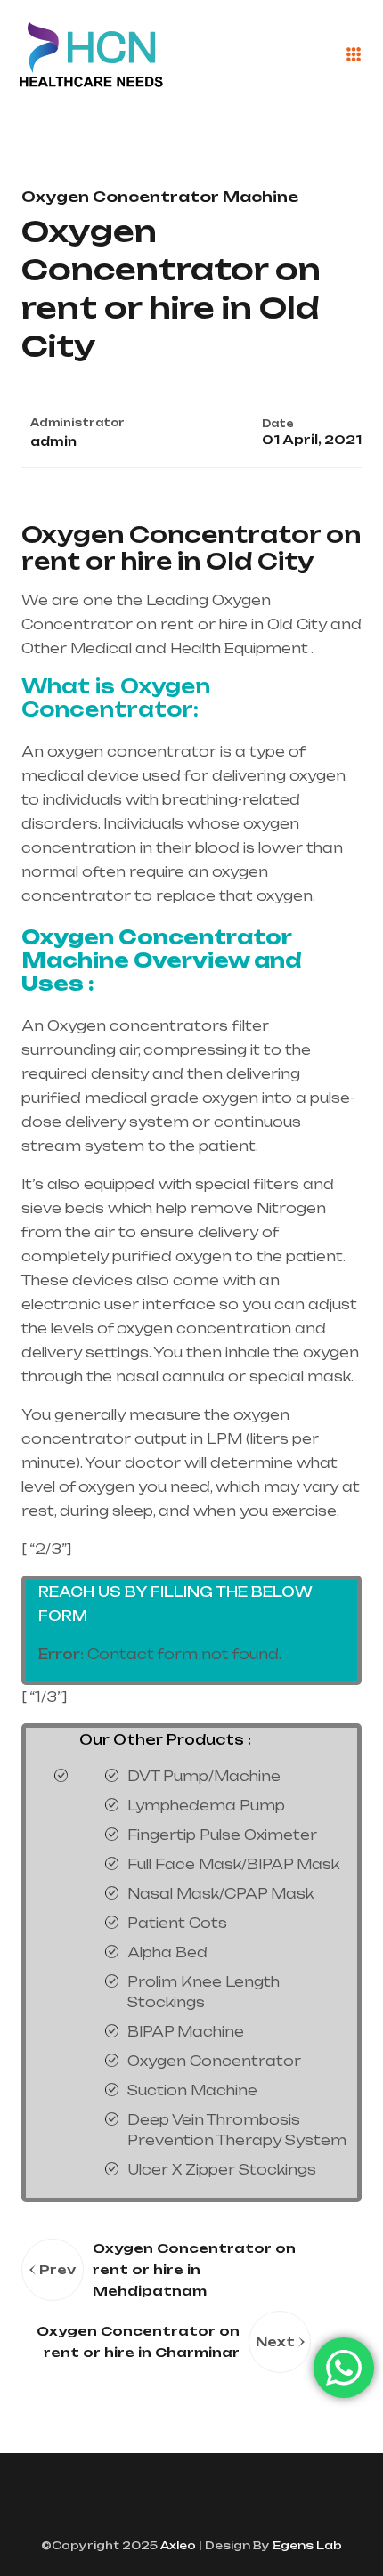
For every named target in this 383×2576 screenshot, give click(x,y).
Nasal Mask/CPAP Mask (220, 1894)
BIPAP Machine (186, 2032)
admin (53, 441)
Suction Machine (192, 2090)
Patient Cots (177, 1923)
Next (275, 2341)
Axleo (177, 2545)
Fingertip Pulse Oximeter (222, 1835)
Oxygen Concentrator (214, 2061)
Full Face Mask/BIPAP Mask (233, 1864)
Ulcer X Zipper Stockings (222, 2170)
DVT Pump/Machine (204, 1776)
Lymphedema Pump (206, 1806)
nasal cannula (170, 1377)
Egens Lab (306, 2545)
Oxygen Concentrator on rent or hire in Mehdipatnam (194, 2269)
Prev (57, 2269)
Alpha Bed (167, 1952)
